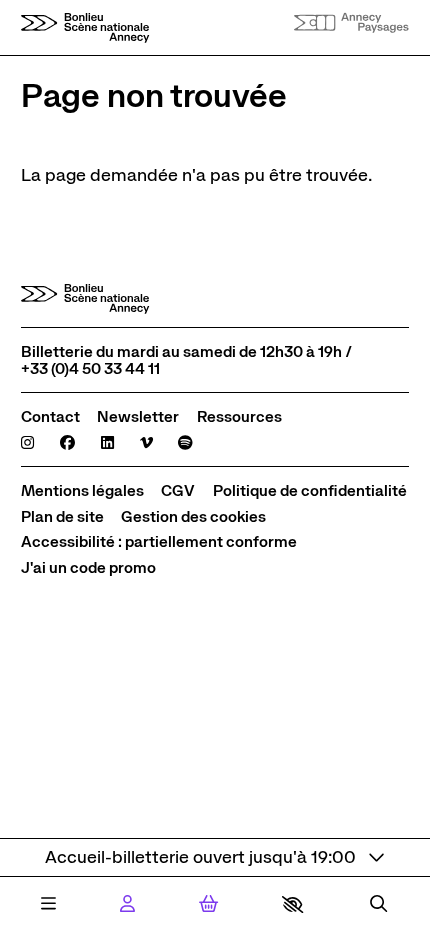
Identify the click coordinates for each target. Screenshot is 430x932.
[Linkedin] (107, 442)
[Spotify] (185, 442)
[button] (292, 904)
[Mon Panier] (208, 904)
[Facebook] (67, 442)
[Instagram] (27, 442)
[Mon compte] (127, 905)
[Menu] (48, 905)
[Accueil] (85, 28)
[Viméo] (146, 442)
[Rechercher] (378, 905)
